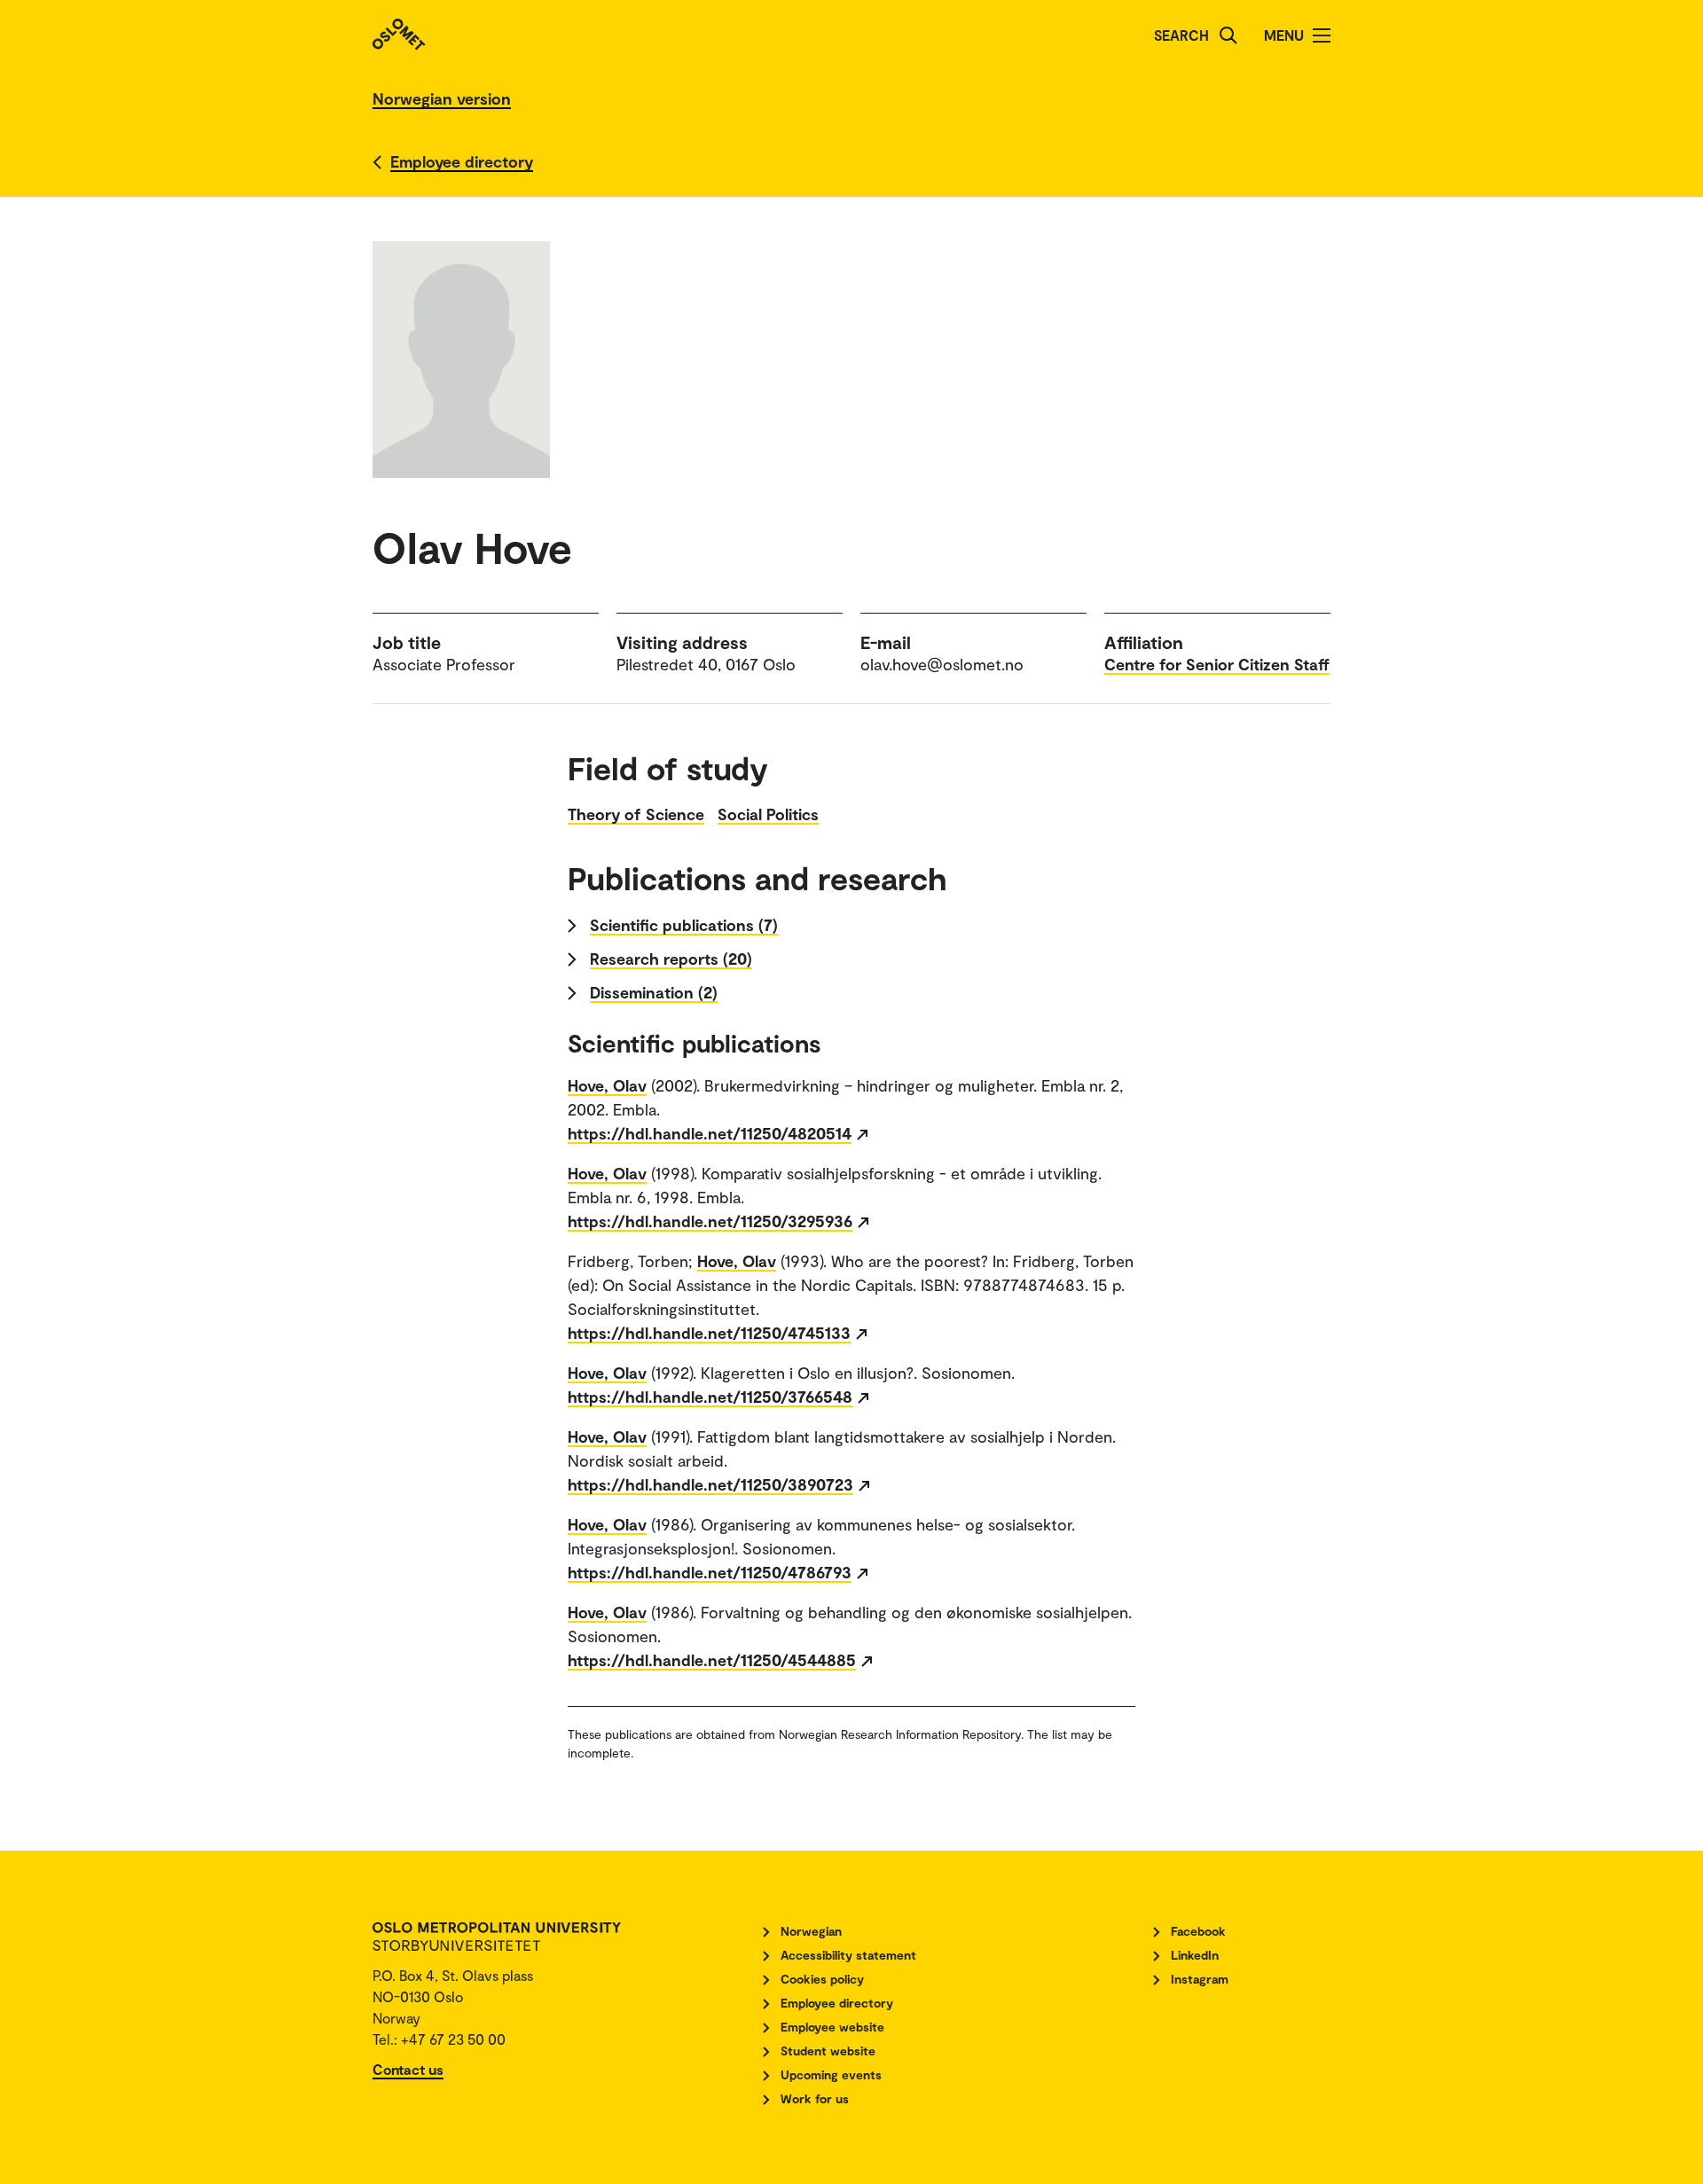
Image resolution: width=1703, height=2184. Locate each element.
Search (1181, 35)
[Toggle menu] (1322, 35)
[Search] (1228, 35)
